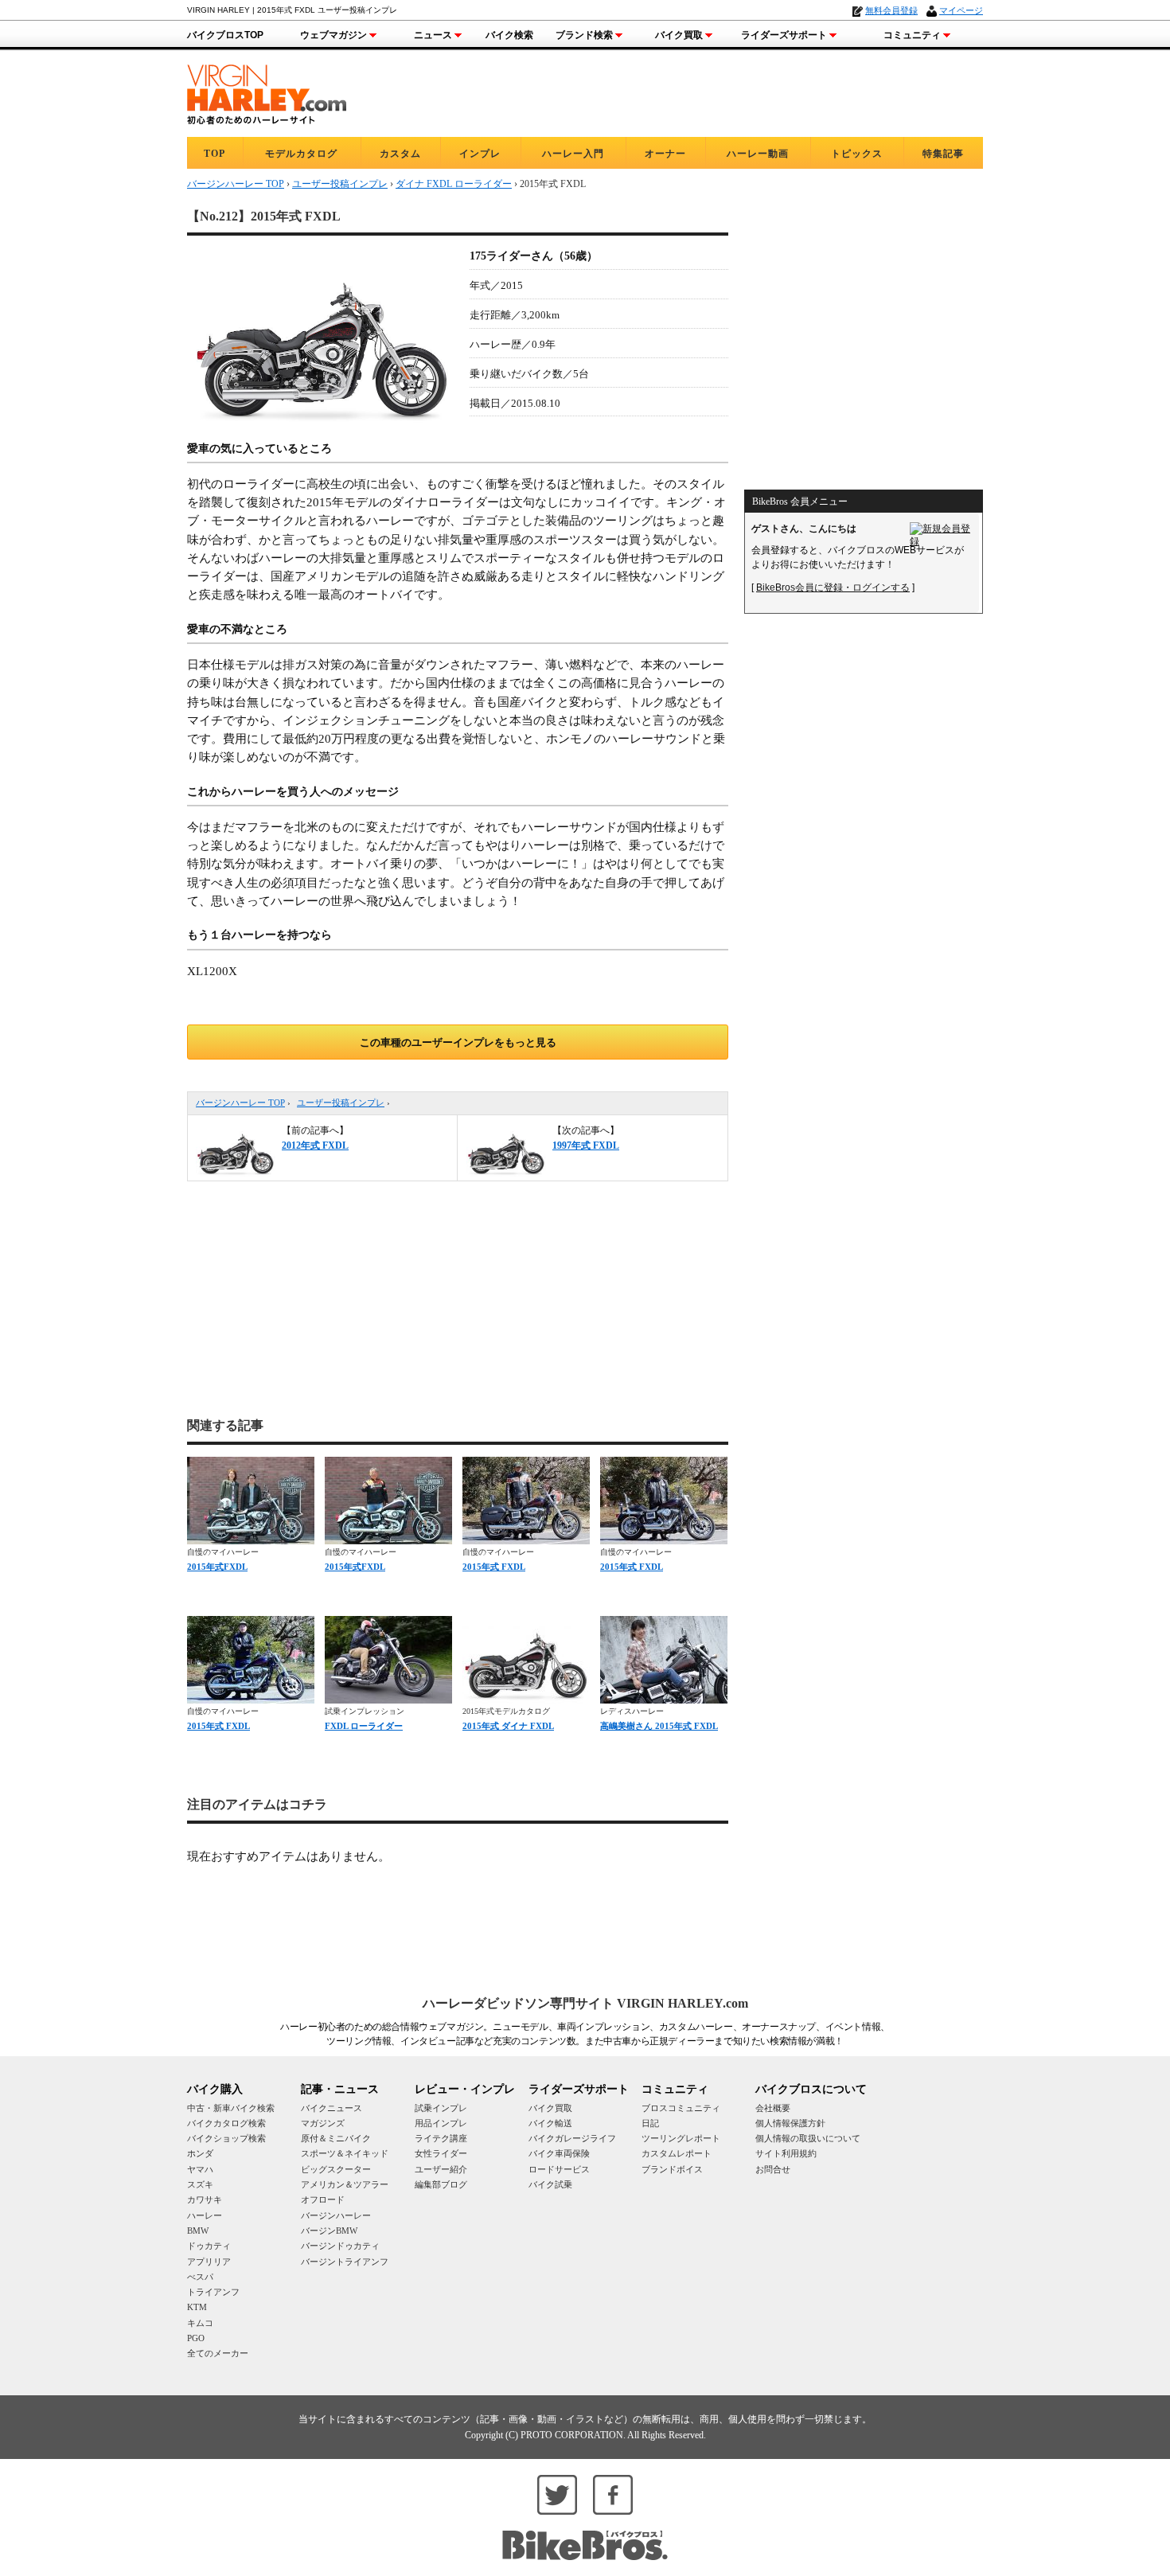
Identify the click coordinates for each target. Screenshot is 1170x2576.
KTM (197, 2307)
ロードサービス (559, 2169)
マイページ (961, 10)
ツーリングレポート (681, 2138)
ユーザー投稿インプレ (341, 1103)
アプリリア (209, 2262)
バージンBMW (329, 2231)
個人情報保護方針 (790, 2123)
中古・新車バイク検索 (231, 2108)
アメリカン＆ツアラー (345, 2184)
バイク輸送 (550, 2123)
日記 (650, 2123)
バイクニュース (331, 2108)
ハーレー (205, 2215)
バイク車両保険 (559, 2153)
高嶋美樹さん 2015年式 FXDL (659, 1726)
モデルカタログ (301, 154)
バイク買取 (679, 35)
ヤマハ (200, 2169)
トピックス (857, 154)
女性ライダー (441, 2153)
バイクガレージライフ (572, 2138)
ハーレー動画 (758, 154)
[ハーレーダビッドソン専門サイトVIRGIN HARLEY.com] (267, 92)
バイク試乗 (550, 2184)
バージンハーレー (336, 2215)
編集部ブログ (441, 2184)
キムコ (200, 2323)
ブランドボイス (672, 2169)
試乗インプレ (441, 2108)
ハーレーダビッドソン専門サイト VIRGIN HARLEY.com (585, 2003)
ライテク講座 (441, 2138)
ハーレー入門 (573, 154)
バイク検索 (509, 35)
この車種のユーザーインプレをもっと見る (458, 1042)
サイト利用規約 (786, 2153)
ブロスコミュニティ (681, 2108)
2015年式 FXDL (494, 1567)
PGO (196, 2338)
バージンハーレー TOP (240, 1103)
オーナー (665, 154)
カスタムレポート (677, 2153)
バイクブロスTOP (225, 35)
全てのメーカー (218, 2353)
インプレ (480, 154)
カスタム (400, 154)
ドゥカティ (209, 2246)
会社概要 (773, 2108)
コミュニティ (912, 35)
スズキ (200, 2184)
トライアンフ (213, 2292)
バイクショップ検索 (226, 2138)
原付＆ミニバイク (336, 2138)
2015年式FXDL (217, 1567)
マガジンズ (323, 2123)
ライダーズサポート (784, 35)
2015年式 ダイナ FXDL (508, 1726)
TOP (214, 154)
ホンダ (200, 2153)
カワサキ (205, 2199)
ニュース (433, 35)
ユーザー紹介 (441, 2169)
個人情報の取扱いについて (808, 2138)
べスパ (200, 2277)
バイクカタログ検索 (226, 2123)
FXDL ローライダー (364, 1726)
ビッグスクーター (336, 2169)
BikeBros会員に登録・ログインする (833, 587)
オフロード (323, 2199)
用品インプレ (441, 2123)
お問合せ (773, 2169)
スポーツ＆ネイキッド (345, 2153)
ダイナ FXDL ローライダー (454, 184)
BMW (198, 2231)
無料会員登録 (891, 10)
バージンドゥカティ (340, 2246)
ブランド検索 (584, 35)
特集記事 (943, 154)
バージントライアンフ (345, 2262)
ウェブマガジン (333, 35)
